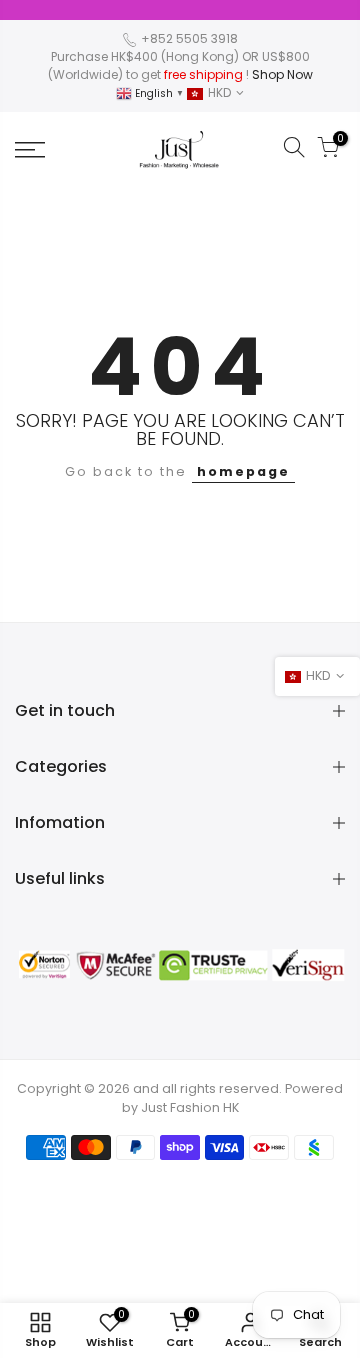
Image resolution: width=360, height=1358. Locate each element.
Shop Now (282, 74)
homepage (243, 471)
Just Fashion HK (190, 1107)
